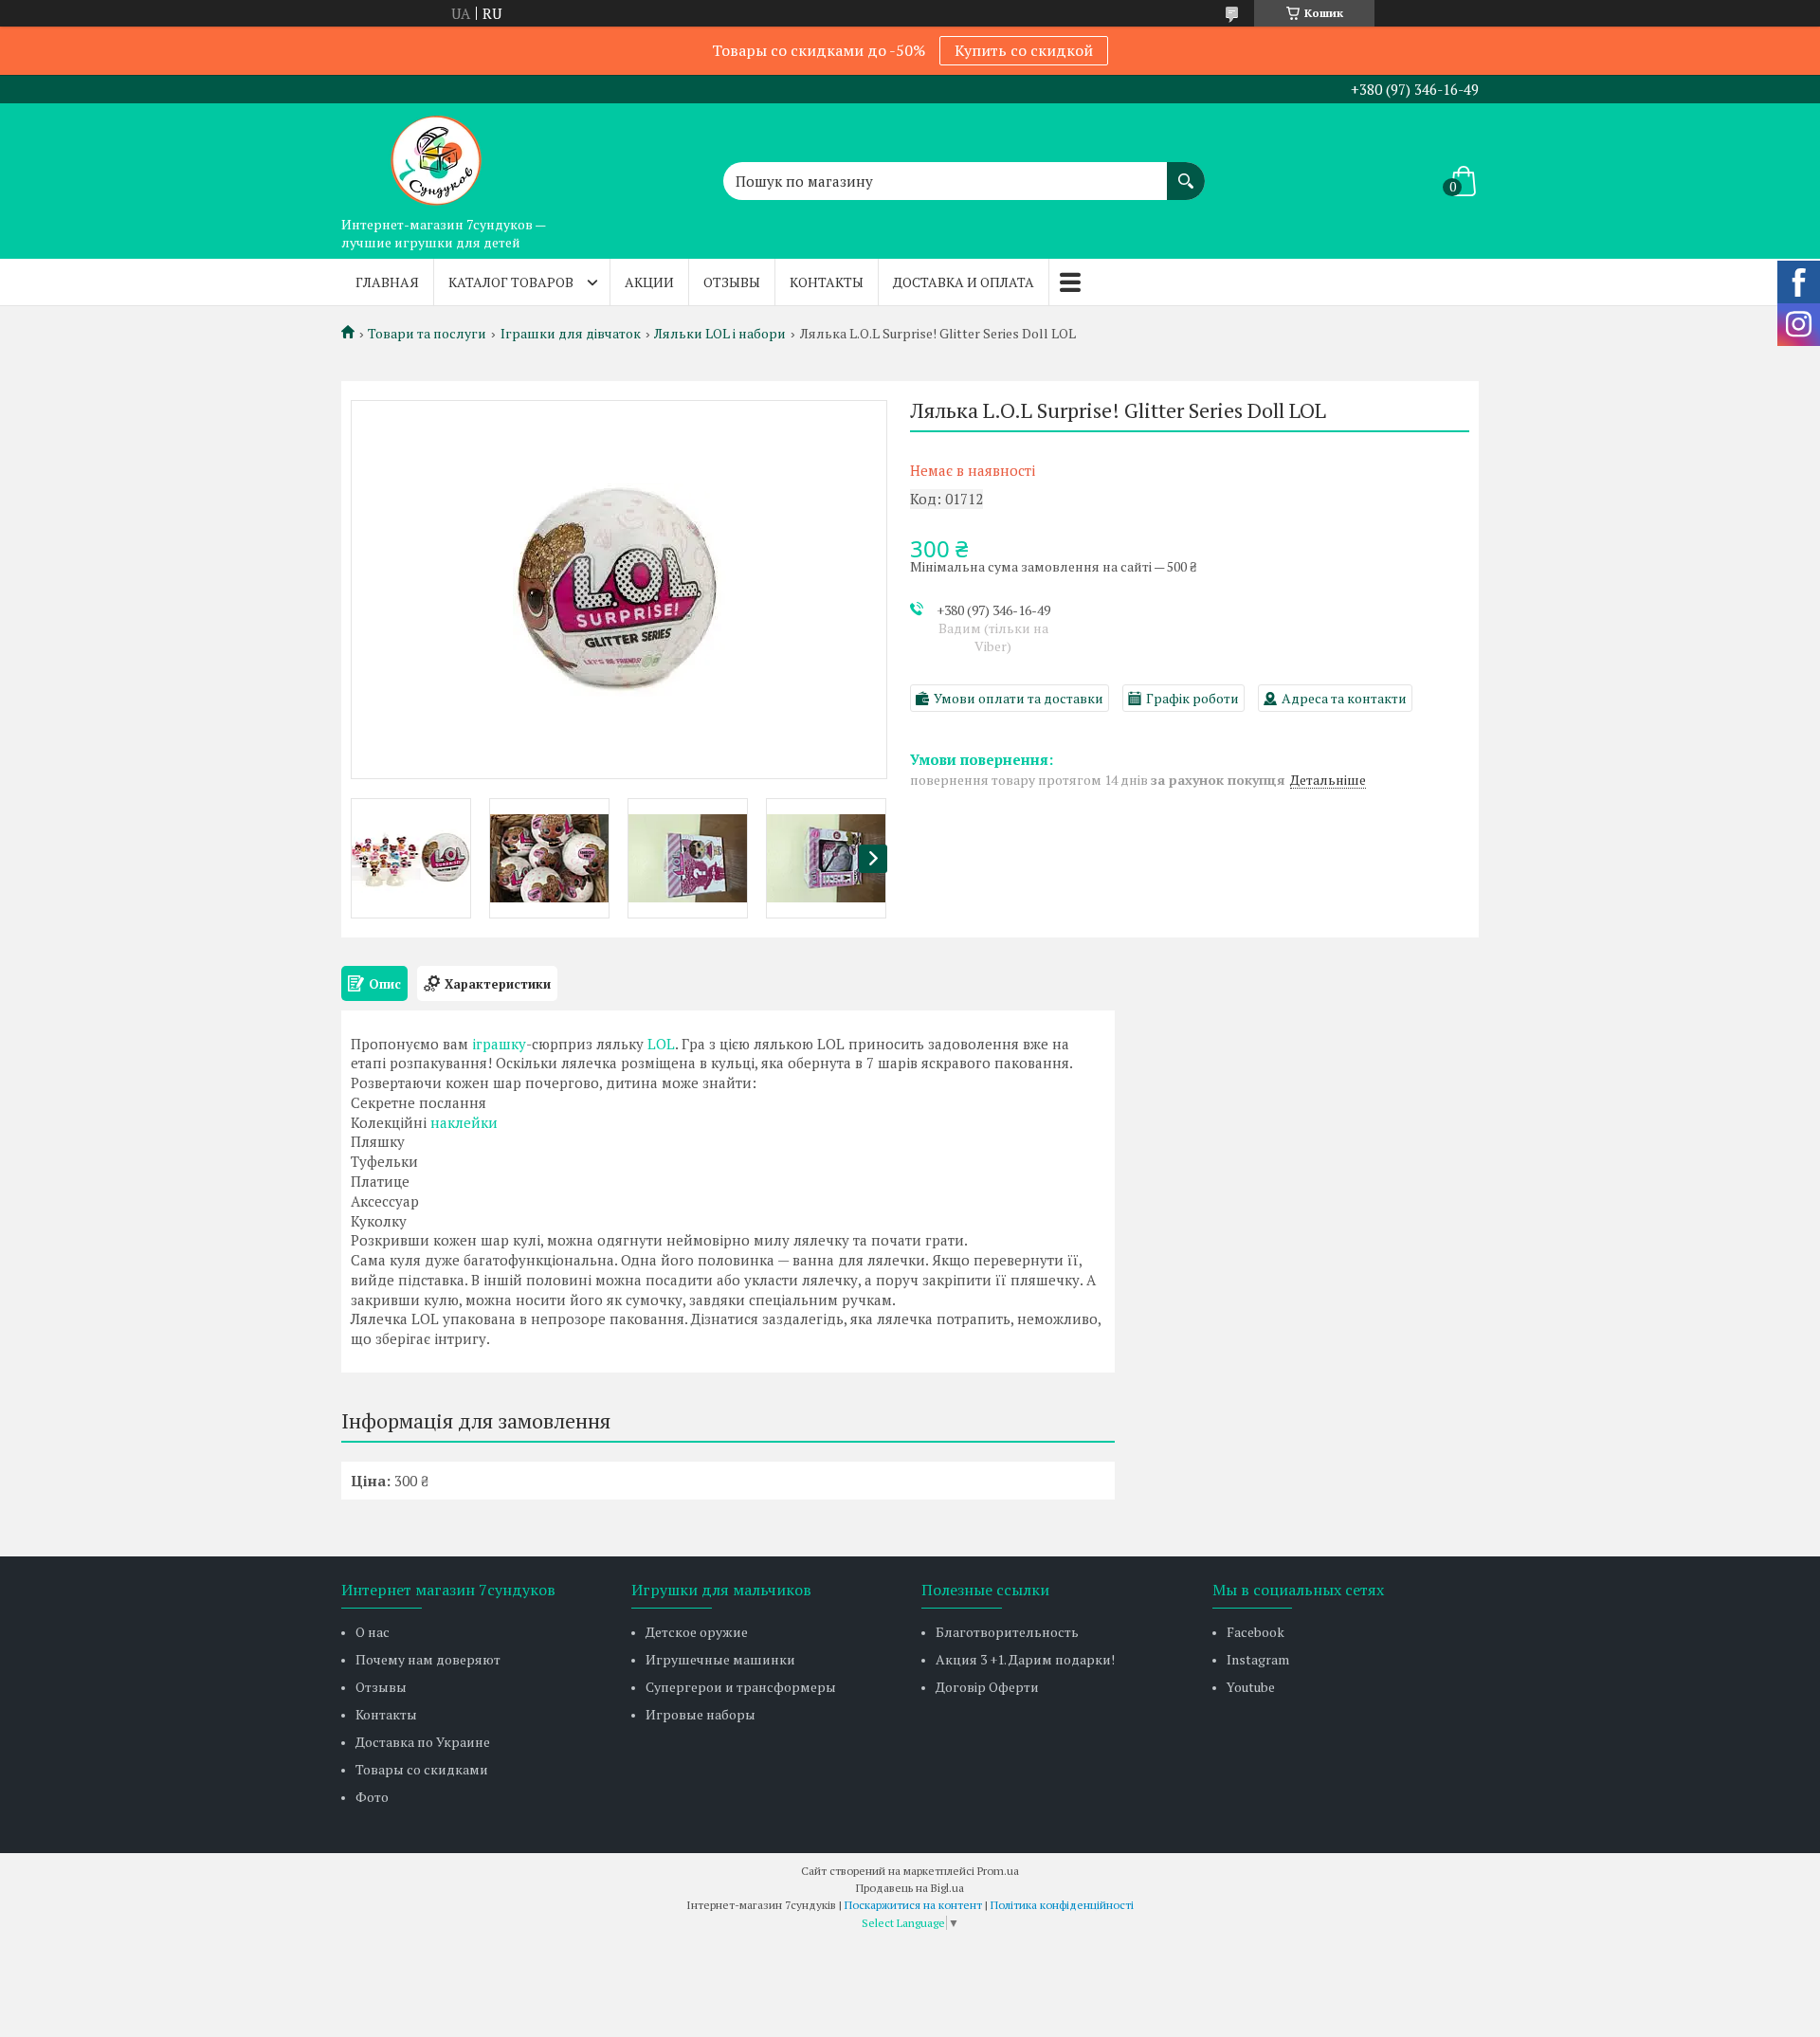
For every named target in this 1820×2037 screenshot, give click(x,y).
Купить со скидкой (1024, 50)
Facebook (1256, 1632)
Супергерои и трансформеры (741, 1687)
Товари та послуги (427, 334)
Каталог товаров (511, 282)
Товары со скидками (422, 1769)
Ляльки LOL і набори (720, 334)
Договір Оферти (987, 1687)
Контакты (827, 282)
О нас (373, 1632)
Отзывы (732, 282)
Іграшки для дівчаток (571, 334)
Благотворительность (1007, 1632)
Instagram (1258, 1659)
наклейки (464, 1122)
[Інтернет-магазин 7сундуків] (436, 155)
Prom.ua (998, 1871)
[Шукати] (1186, 172)
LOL (661, 1044)
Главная (387, 282)
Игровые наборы (701, 1714)
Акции (649, 282)
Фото (372, 1797)
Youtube (1251, 1687)
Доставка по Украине (423, 1742)
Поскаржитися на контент (913, 1905)
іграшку (499, 1044)
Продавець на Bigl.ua (910, 1888)
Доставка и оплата (964, 282)
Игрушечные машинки (720, 1659)
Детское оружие (697, 1632)
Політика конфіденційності (1062, 1905)
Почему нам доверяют (428, 1659)
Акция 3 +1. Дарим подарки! (1025, 1659)
